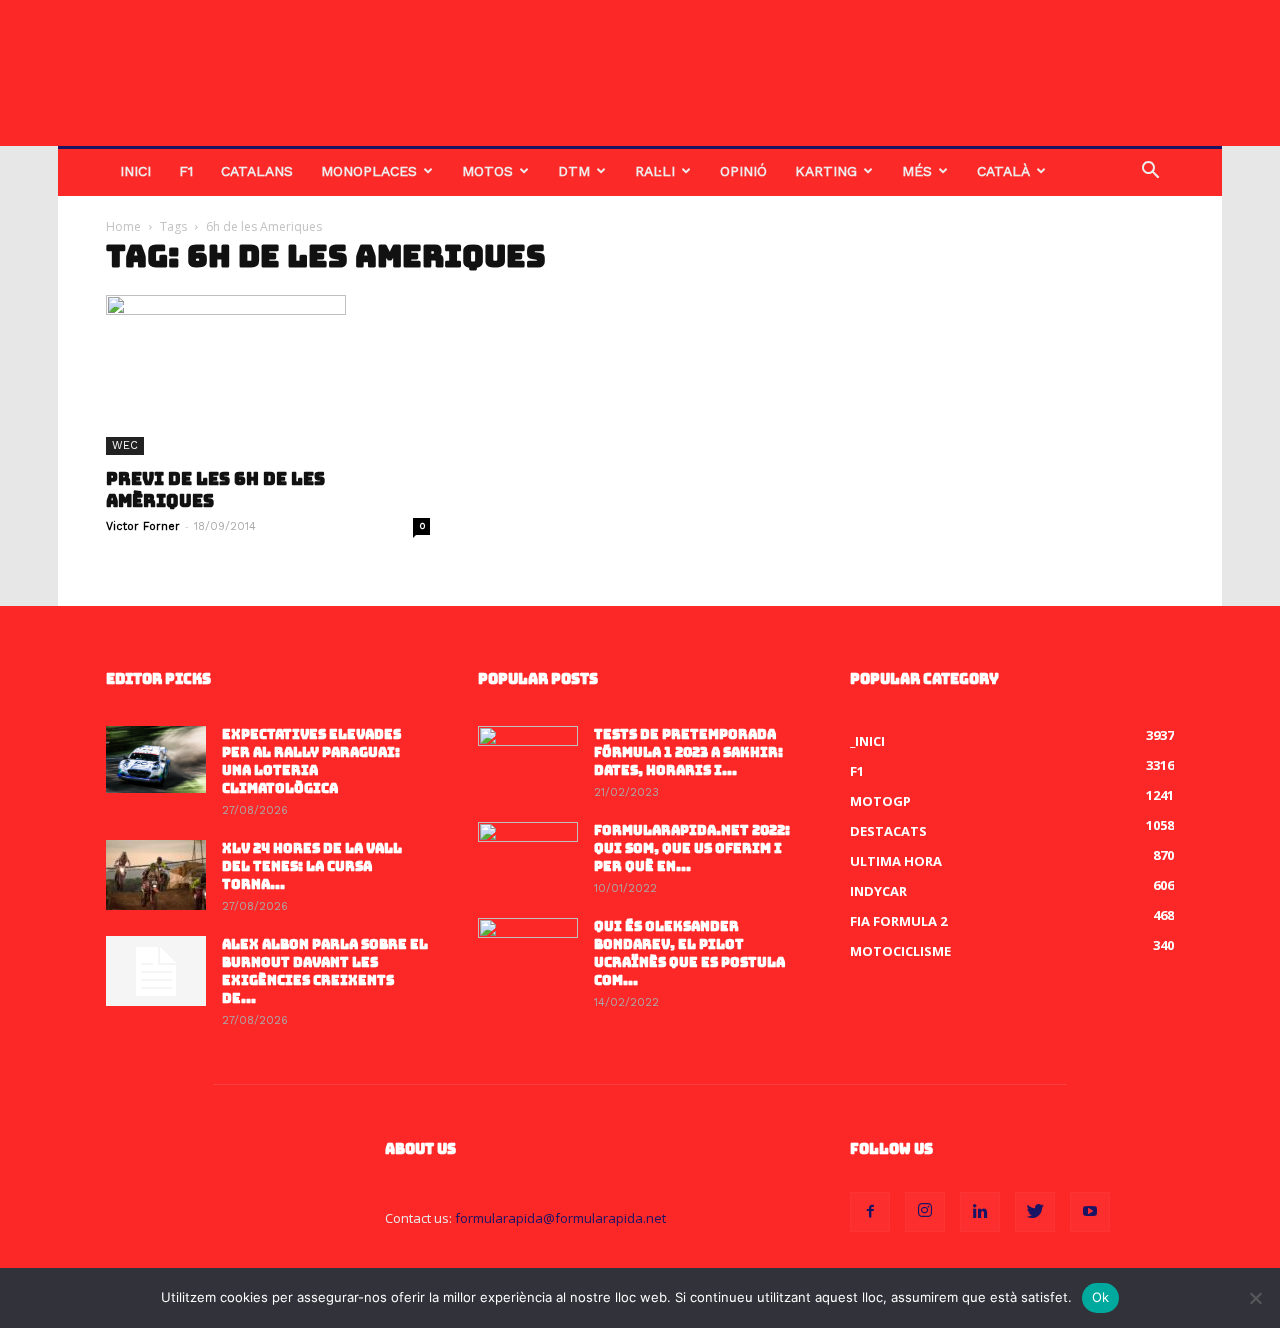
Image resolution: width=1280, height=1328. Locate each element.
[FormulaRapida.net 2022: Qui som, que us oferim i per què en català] (528, 857)
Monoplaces (369, 171)
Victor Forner (143, 526)
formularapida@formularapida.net (560, 1218)
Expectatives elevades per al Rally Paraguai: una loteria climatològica (311, 761)
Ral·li (655, 171)
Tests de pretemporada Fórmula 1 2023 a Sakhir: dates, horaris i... (688, 752)
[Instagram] (925, 1212)
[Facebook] (870, 1212)
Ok (1101, 1297)
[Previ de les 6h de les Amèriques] (268, 375)
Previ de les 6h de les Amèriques (215, 490)
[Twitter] (1035, 1212)
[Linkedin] (980, 1212)
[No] (1255, 1298)
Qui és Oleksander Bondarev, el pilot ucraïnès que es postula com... (689, 953)
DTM (574, 171)
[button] (1150, 172)
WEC (125, 445)
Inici (135, 171)
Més (917, 171)
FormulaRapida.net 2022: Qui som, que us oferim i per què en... (692, 848)
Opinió (743, 171)
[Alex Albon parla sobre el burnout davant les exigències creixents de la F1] (156, 971)
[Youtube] (1090, 1212)
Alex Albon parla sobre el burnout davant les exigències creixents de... (325, 971)
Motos (487, 171)
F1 (186, 171)
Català (1003, 171)
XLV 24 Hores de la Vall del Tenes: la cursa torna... (312, 866)
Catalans (257, 171)
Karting (826, 171)
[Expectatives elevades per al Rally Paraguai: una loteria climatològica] (156, 759)
